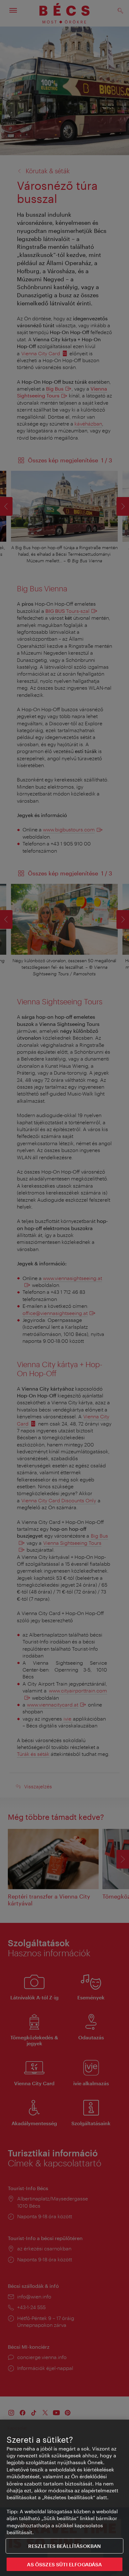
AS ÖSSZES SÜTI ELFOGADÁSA (64, 2564)
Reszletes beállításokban (65, 2546)
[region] (64, 2498)
